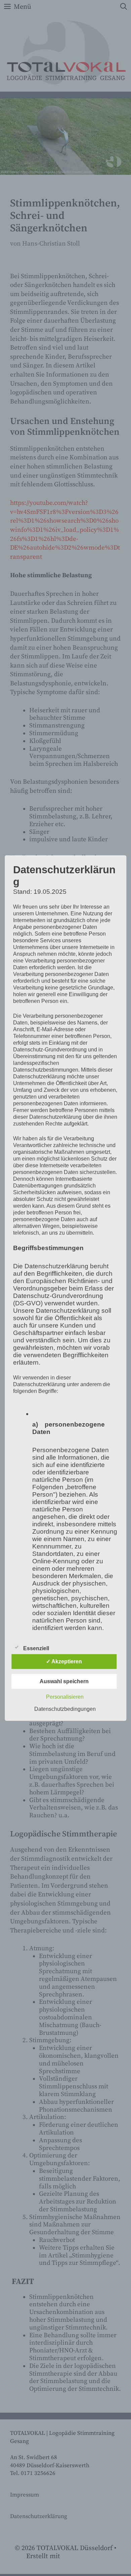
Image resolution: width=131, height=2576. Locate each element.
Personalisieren (65, 1697)
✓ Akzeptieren (64, 1661)
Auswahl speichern (64, 1681)
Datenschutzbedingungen (65, 1709)
